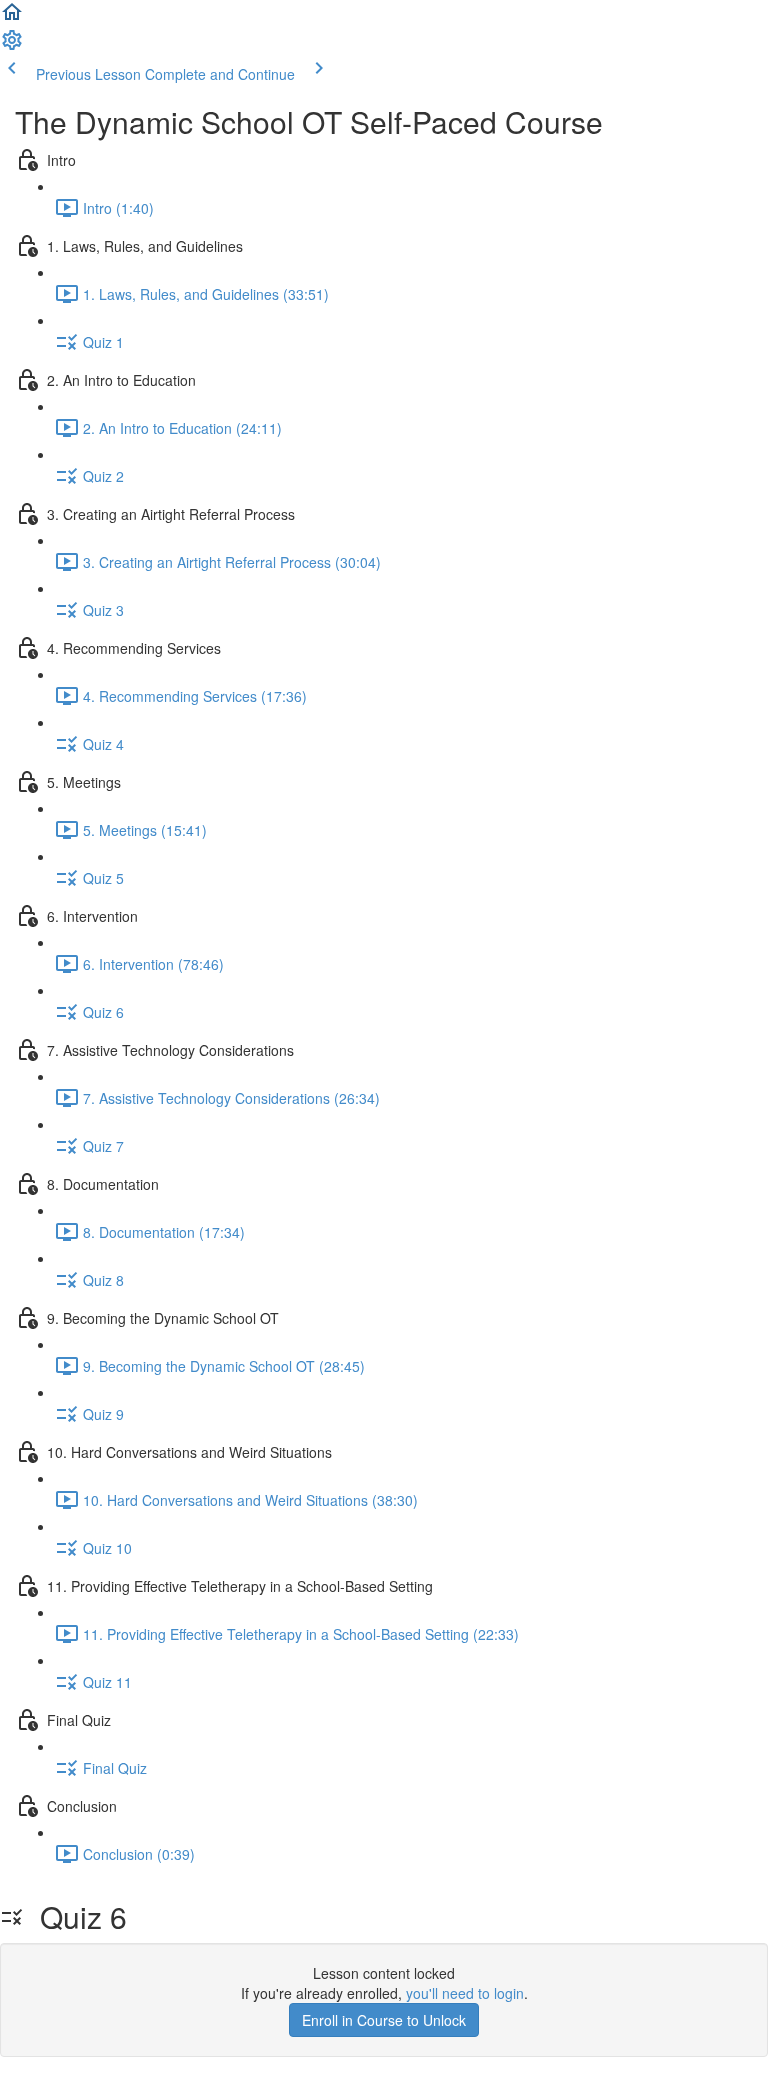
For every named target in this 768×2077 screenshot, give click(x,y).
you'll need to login (465, 1993)
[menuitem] (12, 46)
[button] (12, 18)
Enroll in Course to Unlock (384, 2020)
